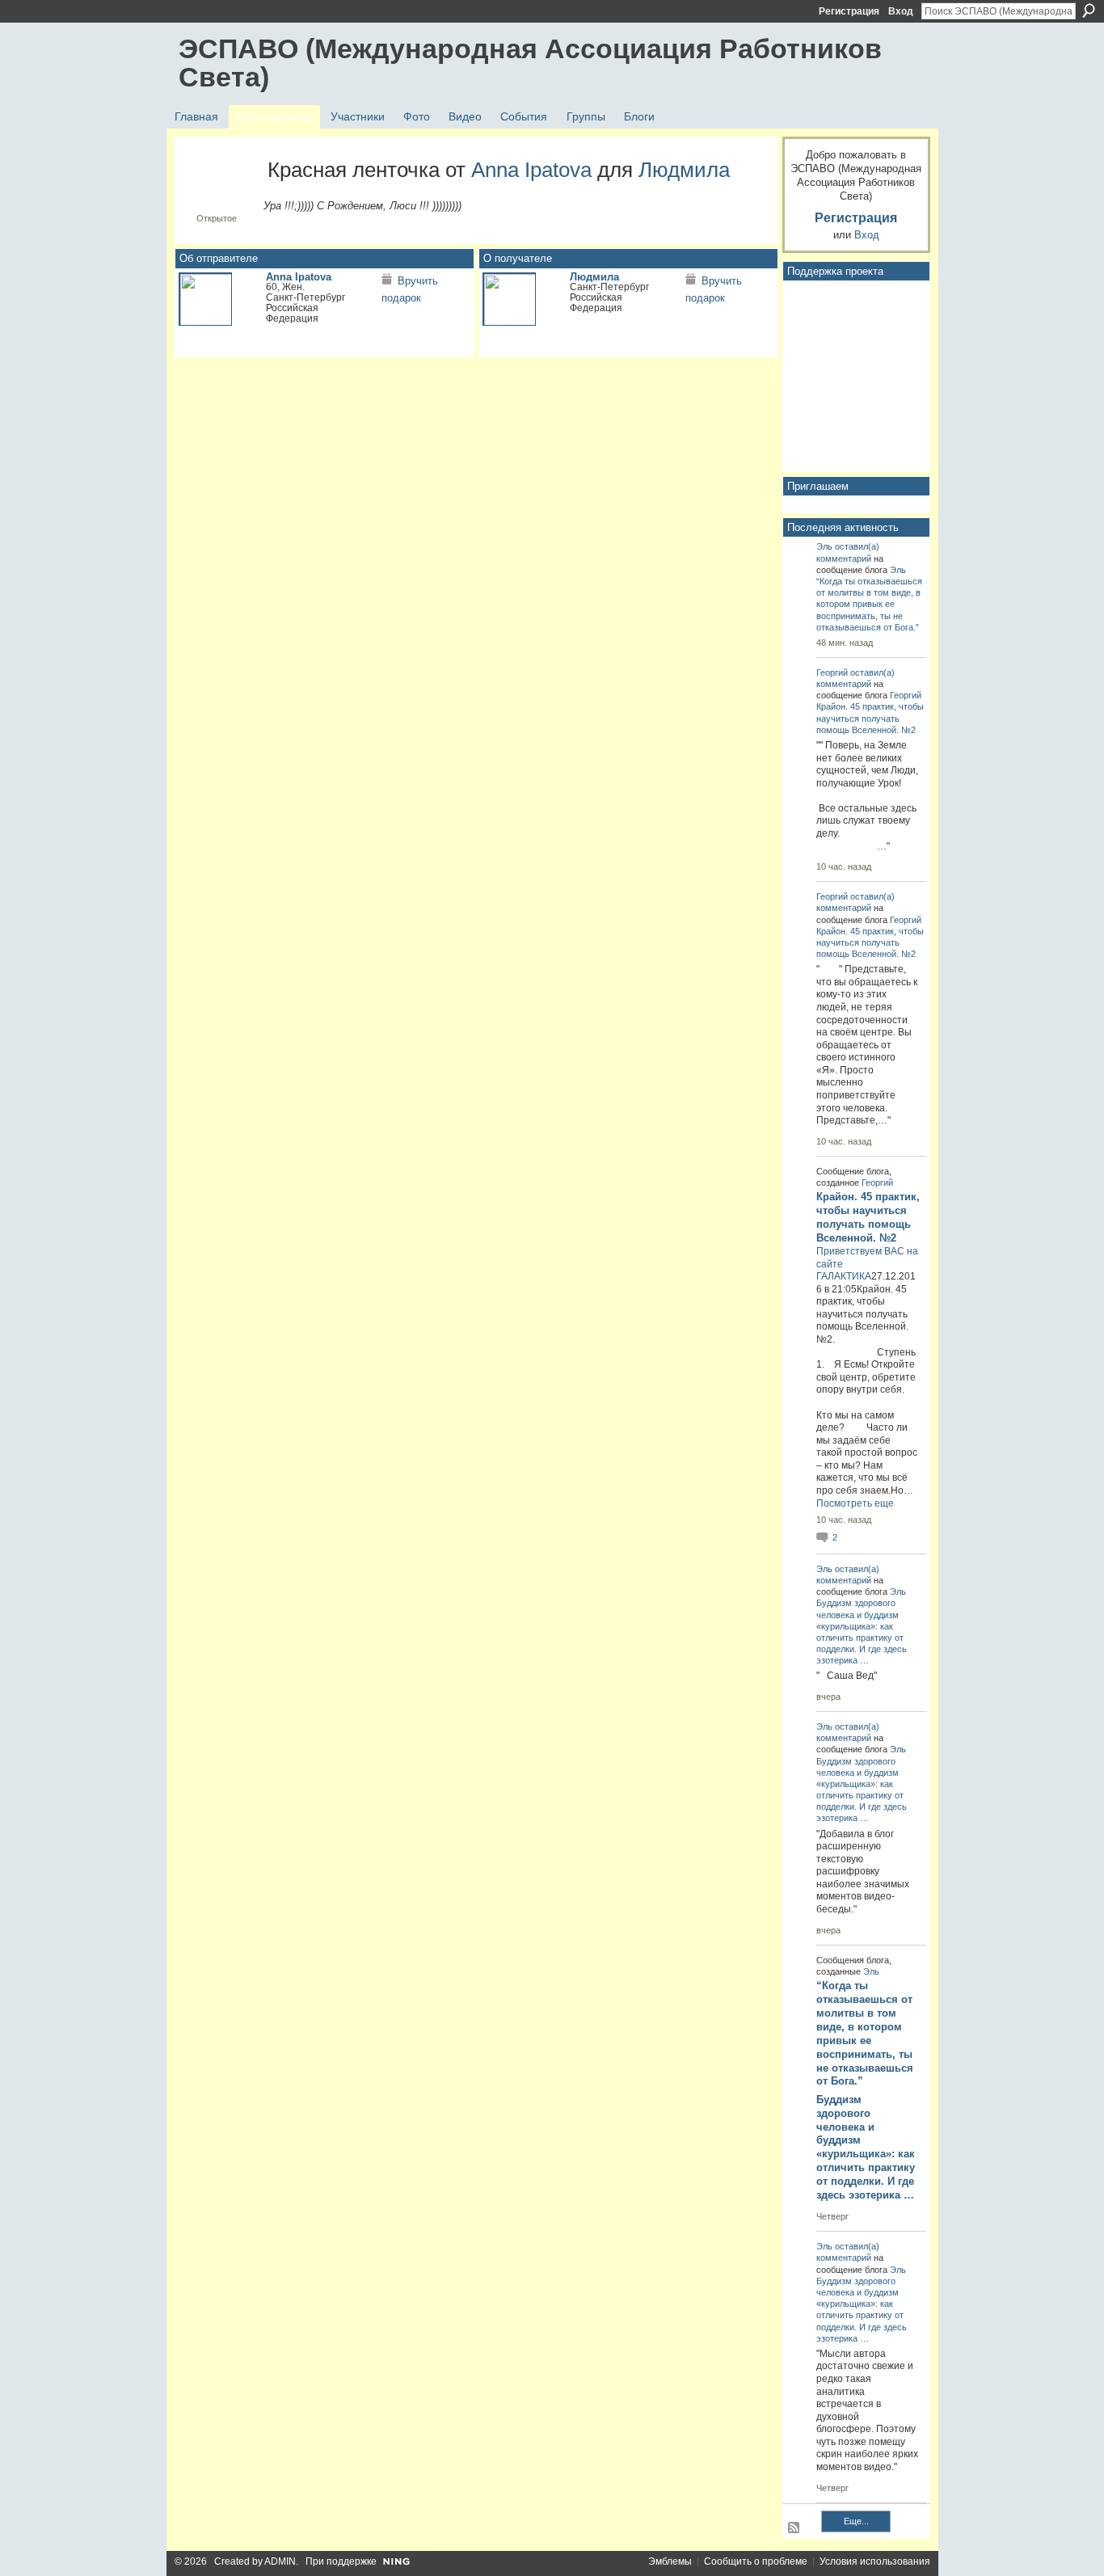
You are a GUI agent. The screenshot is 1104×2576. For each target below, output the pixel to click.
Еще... (856, 2521)
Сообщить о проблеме (756, 2561)
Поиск (1089, 11)
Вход (901, 11)
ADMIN (280, 2561)
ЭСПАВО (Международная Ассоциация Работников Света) (530, 63)
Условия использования (875, 2561)
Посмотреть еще (855, 1503)
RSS (794, 2528)
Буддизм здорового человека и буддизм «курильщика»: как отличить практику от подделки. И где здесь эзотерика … (866, 2147)
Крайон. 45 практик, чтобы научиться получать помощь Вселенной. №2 (870, 718)
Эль (824, 546)
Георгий (832, 672)
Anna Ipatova (531, 170)
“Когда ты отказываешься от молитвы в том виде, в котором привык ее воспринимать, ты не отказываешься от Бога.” (869, 604)
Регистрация (849, 11)
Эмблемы (670, 2561)
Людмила (684, 170)
